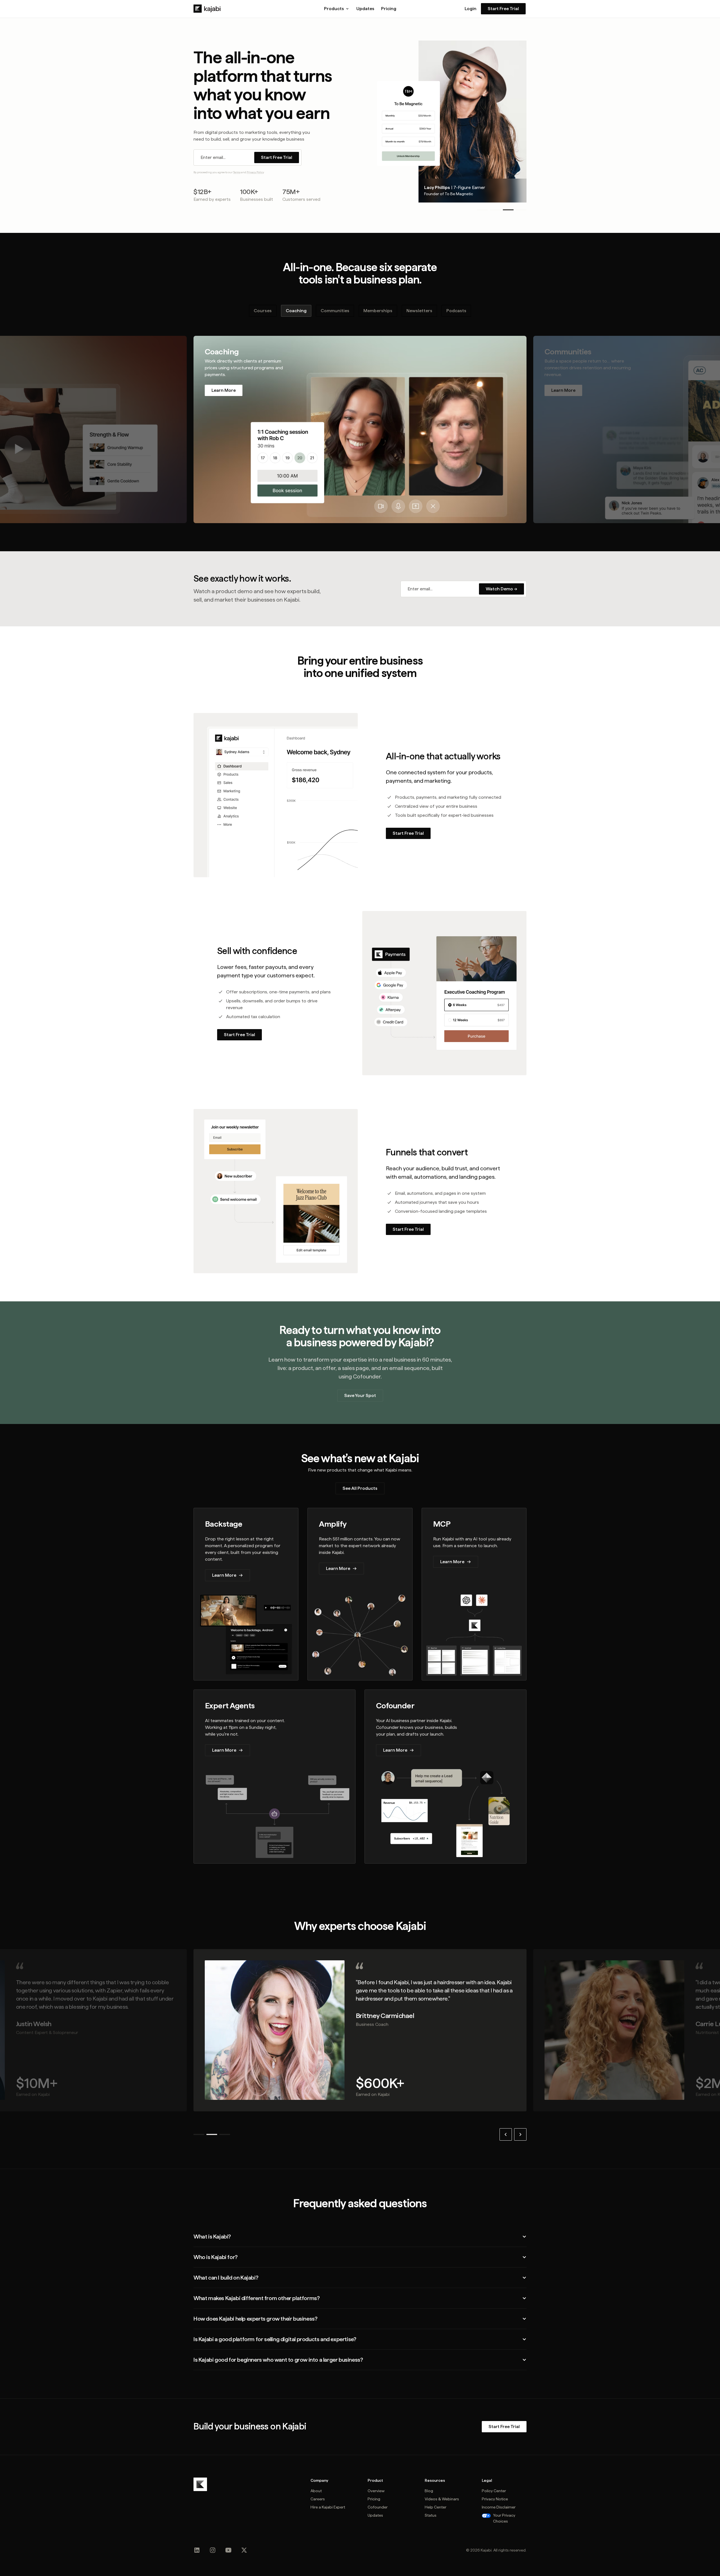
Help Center (436, 2507)
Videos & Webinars (442, 2499)
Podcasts (456, 311)
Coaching (296, 311)
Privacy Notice (495, 2499)
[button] (337, 9)
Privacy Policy (255, 172)
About (316, 2491)
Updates (365, 9)
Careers (318, 2499)
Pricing (389, 9)
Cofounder (378, 2507)
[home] (207, 9)
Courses (263, 311)
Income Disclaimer (499, 2507)
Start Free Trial (503, 9)
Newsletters (419, 311)
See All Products (360, 1488)
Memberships (378, 311)
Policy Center (494, 2491)
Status (431, 2515)
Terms (237, 172)
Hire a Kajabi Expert (328, 2507)
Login (471, 9)
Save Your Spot (360, 1395)
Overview (376, 2491)
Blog (429, 2491)
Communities (335, 311)
